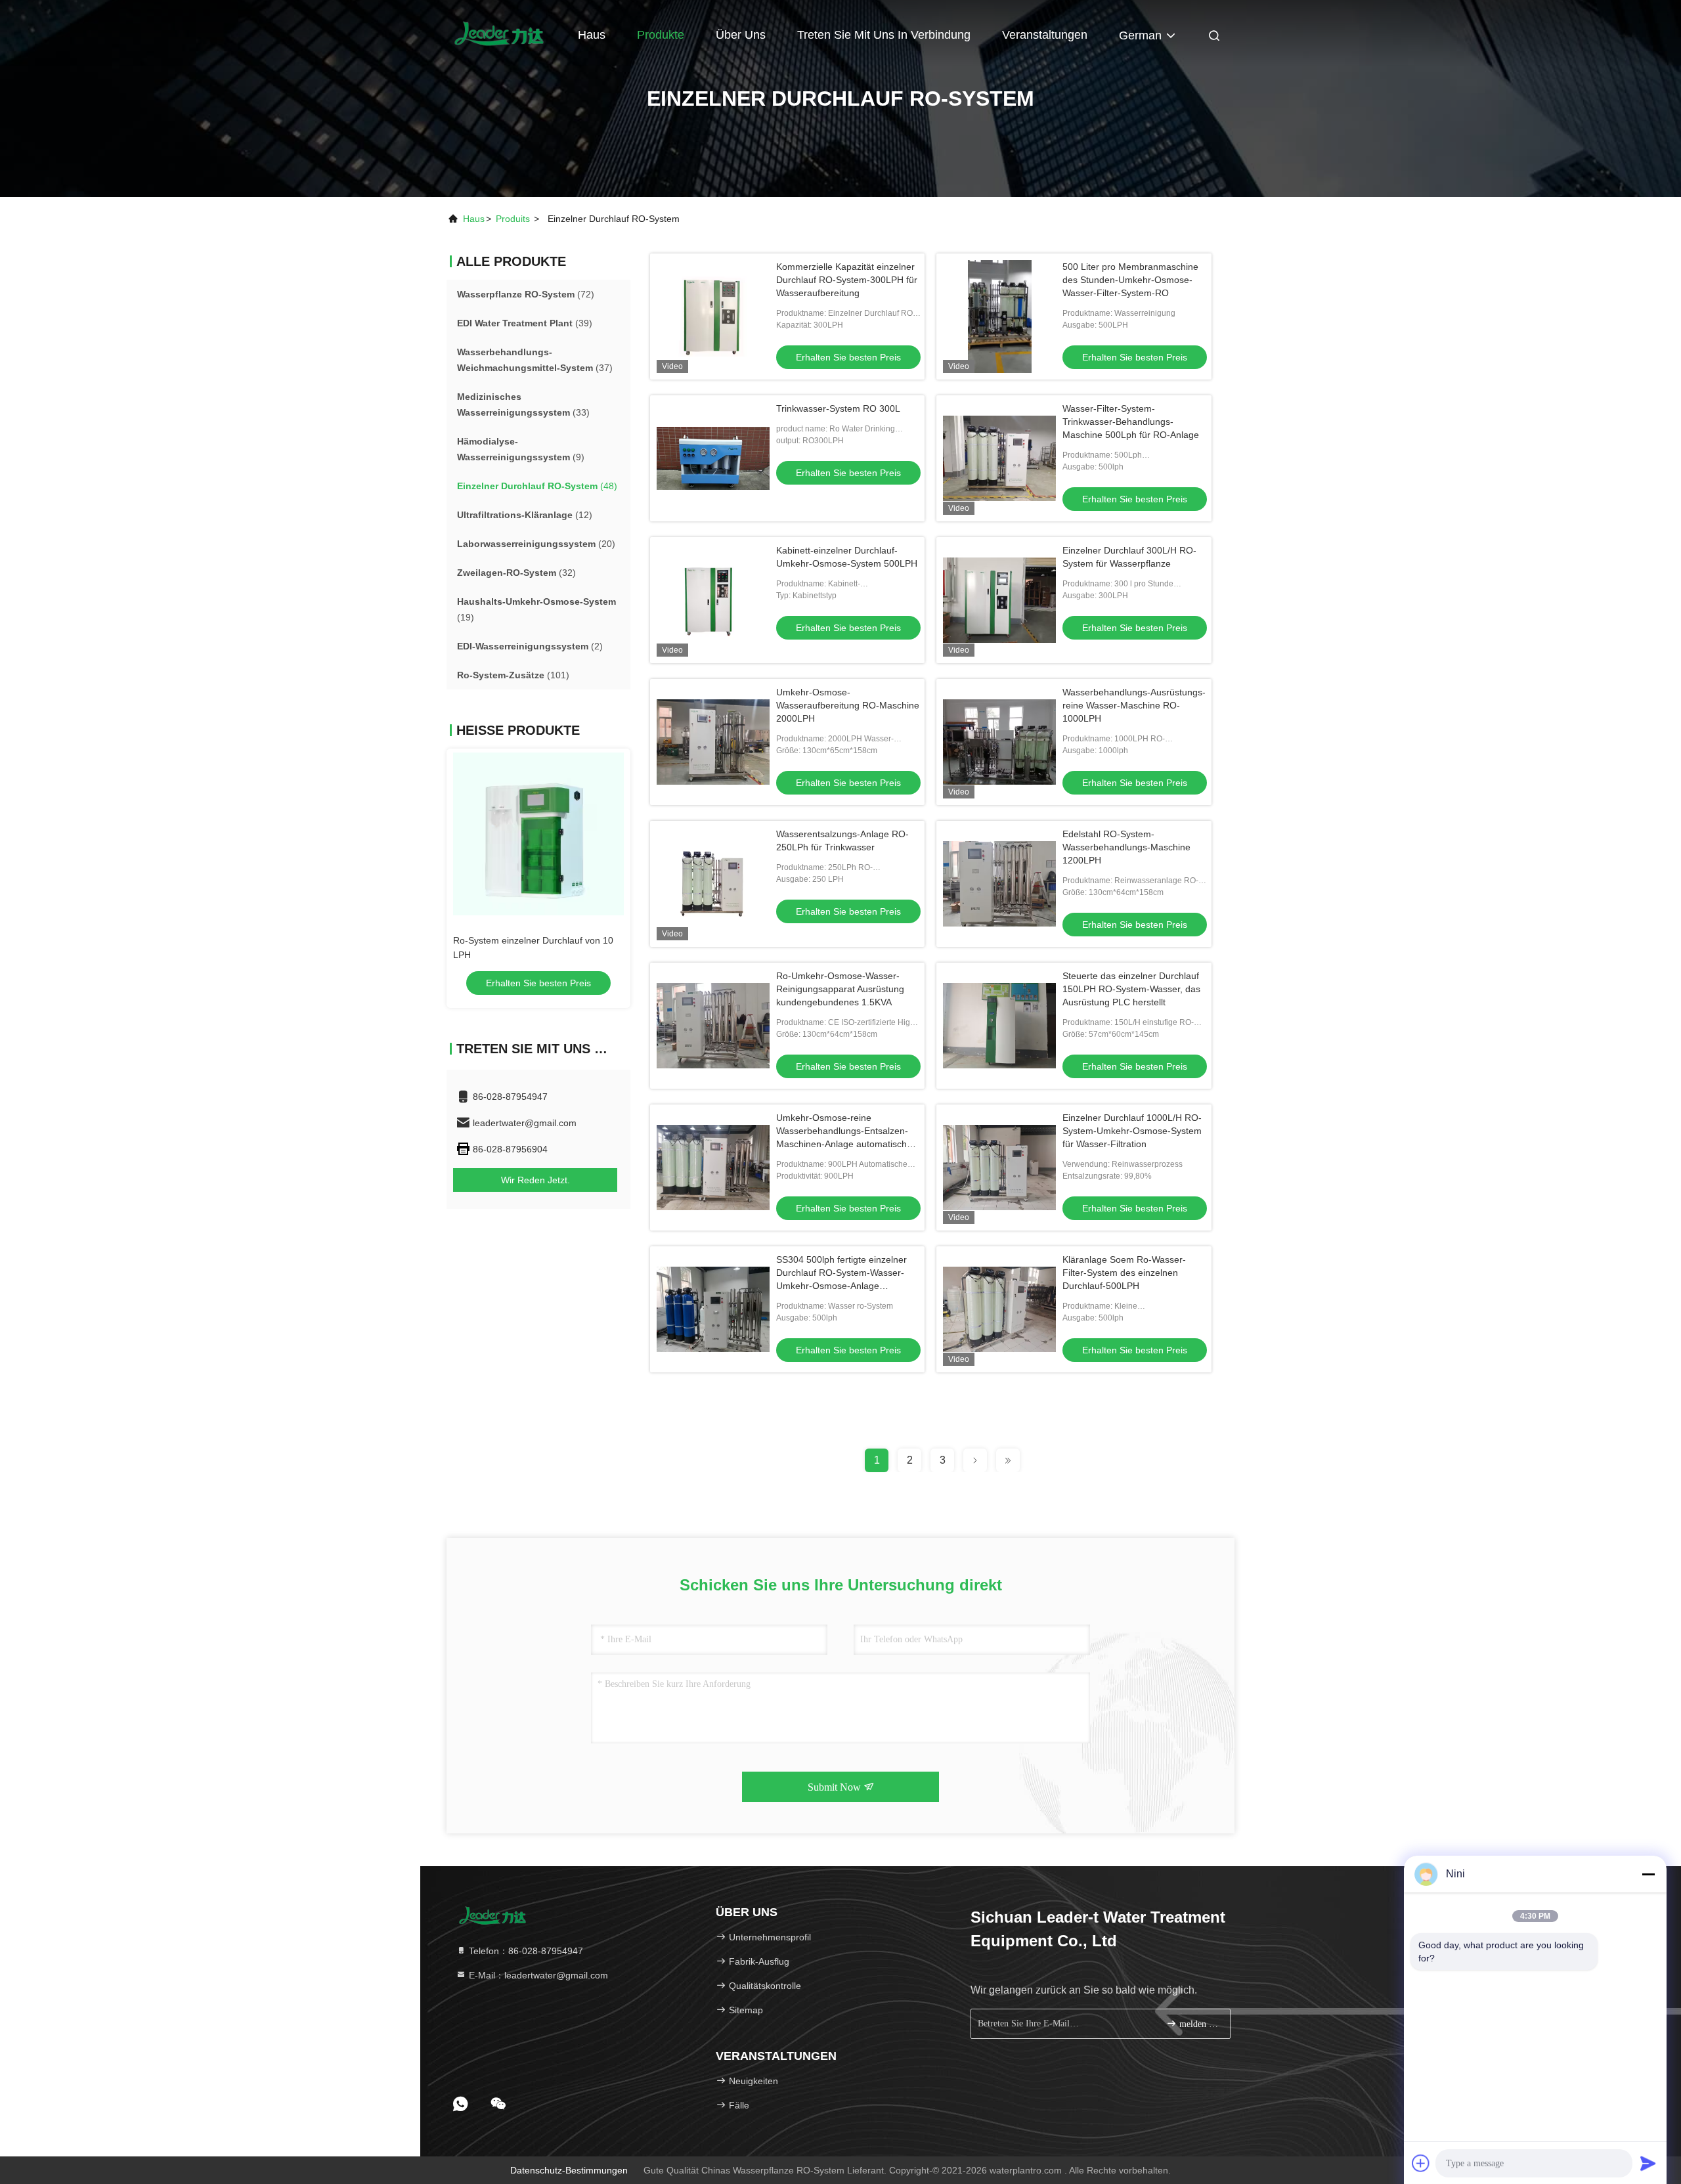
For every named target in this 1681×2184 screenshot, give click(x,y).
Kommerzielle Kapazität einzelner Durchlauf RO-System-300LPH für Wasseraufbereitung (847, 280)
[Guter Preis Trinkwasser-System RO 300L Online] (713, 458)
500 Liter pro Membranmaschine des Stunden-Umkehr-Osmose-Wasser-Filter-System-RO (1130, 280)
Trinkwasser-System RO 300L (838, 408)
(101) (513, 675)
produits (513, 219)
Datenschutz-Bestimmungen (569, 2170)
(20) (536, 544)
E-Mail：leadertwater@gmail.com (537, 1975)
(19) (536, 609)
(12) (525, 515)
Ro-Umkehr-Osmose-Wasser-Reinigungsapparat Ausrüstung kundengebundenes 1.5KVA (840, 989)
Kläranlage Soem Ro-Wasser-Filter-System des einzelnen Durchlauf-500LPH (1124, 1273)
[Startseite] (499, 33)
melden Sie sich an (1198, 2024)
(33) (523, 404)
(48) (537, 486)
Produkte (661, 35)
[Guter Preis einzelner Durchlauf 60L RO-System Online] (538, 834)
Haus (592, 35)
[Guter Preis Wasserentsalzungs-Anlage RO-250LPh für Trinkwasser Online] (713, 884)
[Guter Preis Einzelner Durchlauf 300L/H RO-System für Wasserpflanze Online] (999, 600)
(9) (521, 449)
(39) (525, 323)
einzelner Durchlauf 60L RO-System (528, 940)
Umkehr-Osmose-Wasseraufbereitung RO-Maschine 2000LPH (848, 705)
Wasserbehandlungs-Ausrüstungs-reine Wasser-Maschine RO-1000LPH (1134, 705)
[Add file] (1421, 2163)
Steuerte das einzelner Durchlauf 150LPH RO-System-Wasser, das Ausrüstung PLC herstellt (1131, 989)
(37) (535, 360)
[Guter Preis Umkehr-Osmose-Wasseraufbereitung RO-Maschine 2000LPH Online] (713, 742)
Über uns (741, 35)
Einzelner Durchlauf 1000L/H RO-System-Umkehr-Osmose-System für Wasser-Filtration (1132, 1131)
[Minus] (1648, 1874)
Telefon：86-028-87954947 (525, 1951)
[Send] (1648, 2163)
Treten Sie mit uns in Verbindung (884, 35)
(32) (516, 573)
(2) (530, 646)
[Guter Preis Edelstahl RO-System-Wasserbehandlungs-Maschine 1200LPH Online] (999, 884)
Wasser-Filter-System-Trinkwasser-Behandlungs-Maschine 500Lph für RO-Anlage (1131, 422)
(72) (526, 294)
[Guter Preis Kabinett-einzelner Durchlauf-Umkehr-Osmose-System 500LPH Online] (713, 600)
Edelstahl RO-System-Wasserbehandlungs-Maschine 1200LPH (1126, 847)
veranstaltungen (1045, 35)
